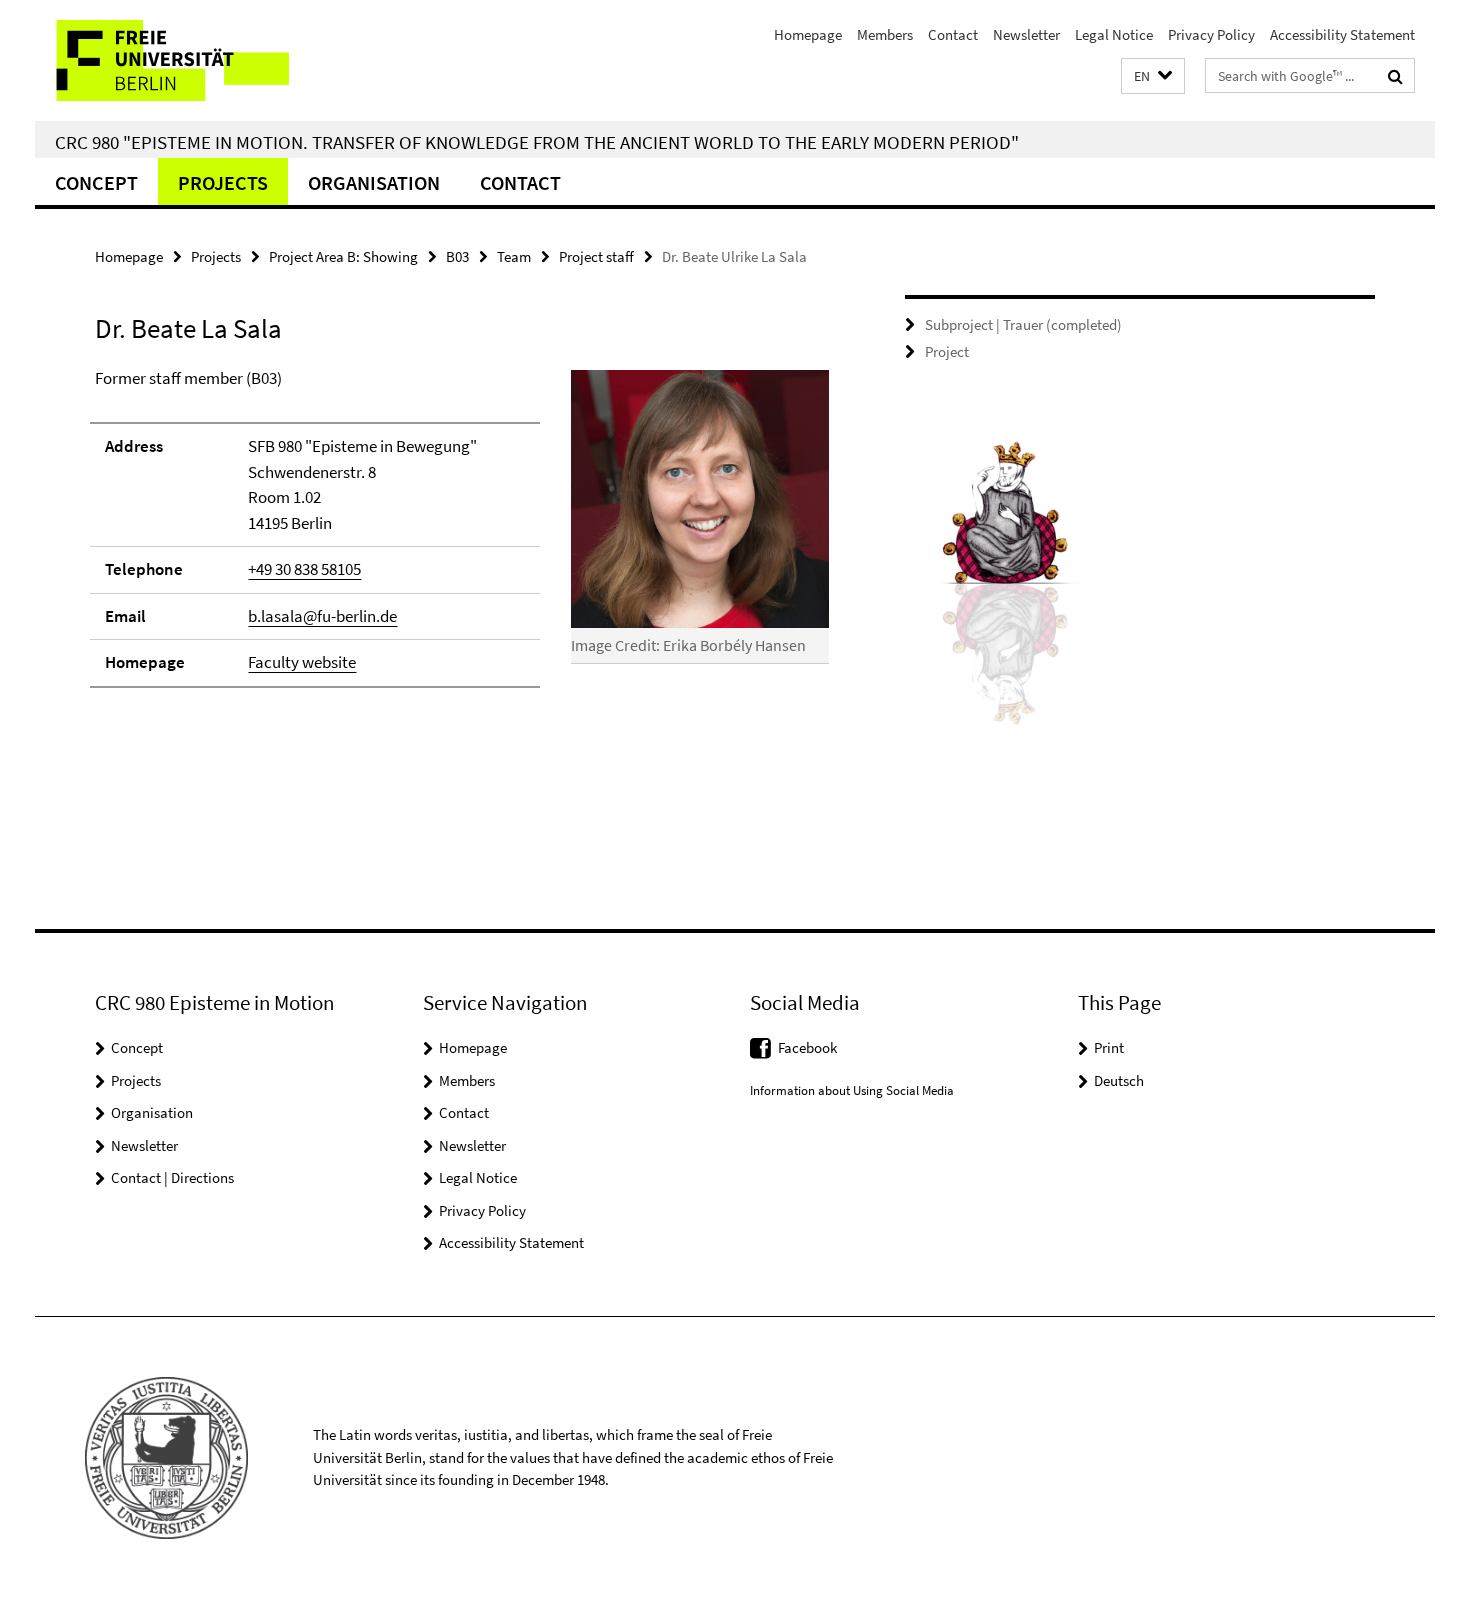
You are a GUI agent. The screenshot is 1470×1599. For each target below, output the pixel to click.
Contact (953, 34)
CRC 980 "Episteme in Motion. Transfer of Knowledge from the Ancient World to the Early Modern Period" (537, 142)
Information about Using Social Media (852, 1090)
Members (885, 34)
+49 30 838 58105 (304, 569)
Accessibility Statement (1342, 34)
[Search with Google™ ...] (1395, 76)
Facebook (807, 1047)
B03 (457, 256)
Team (514, 256)
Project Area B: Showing (343, 256)
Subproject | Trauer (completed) (1023, 324)
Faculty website (302, 662)
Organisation (374, 182)
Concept (96, 182)
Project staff (596, 256)
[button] (1153, 76)
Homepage (808, 34)
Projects (223, 182)
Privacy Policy (1211, 34)
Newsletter (1026, 34)
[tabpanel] (462, 537)
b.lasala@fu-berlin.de (322, 616)
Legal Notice (1114, 34)
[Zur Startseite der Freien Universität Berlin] (202, 60)
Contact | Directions (172, 1177)
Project (947, 351)
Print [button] (1109, 1047)
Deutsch (1119, 1080)
